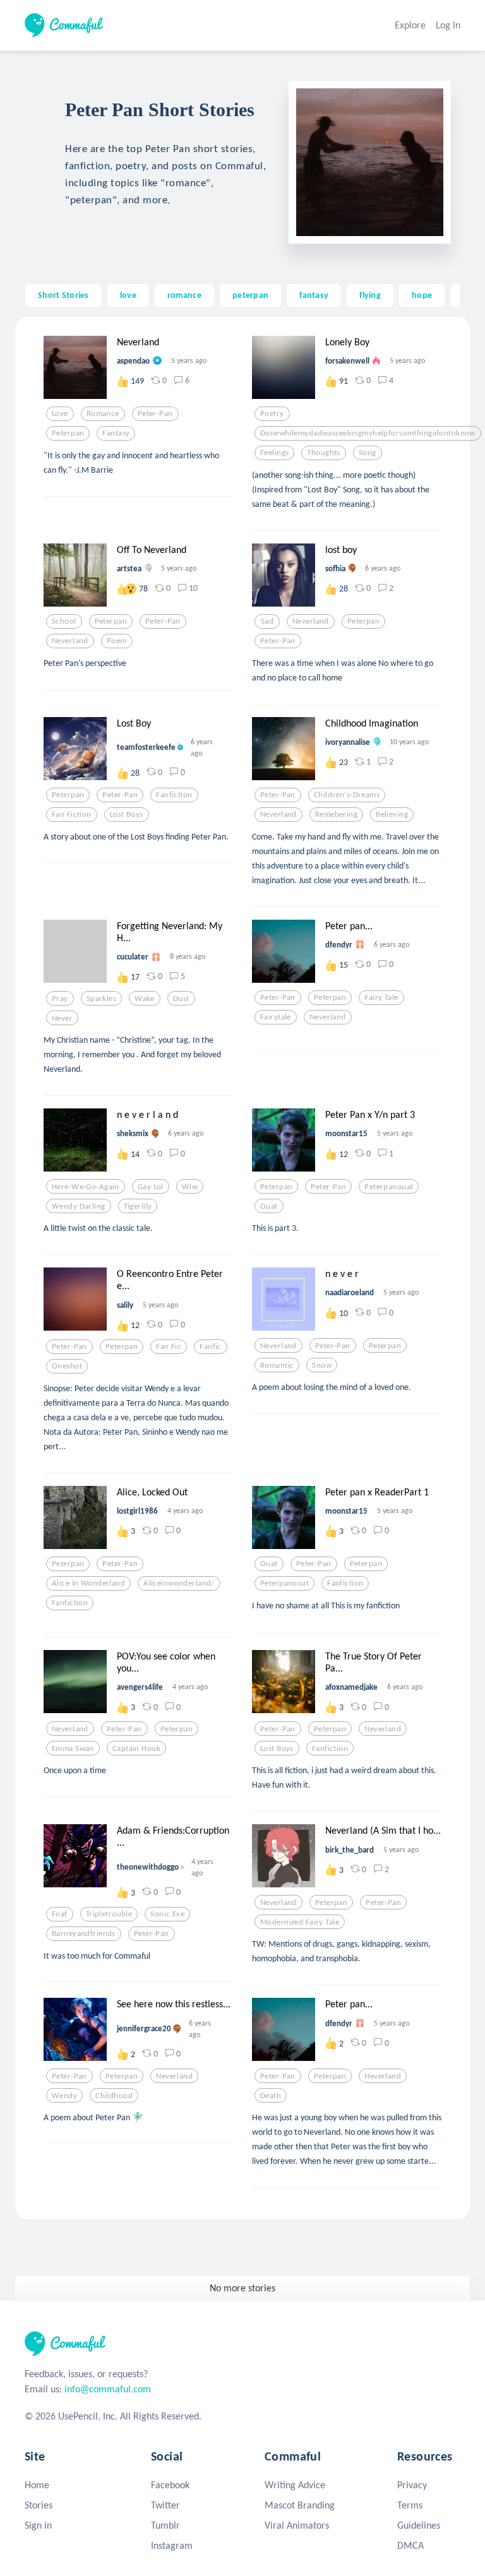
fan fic (169, 1346)
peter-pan (155, 413)
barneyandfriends (84, 1933)
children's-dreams (347, 795)
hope (422, 295)
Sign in (38, 2525)
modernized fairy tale (300, 1922)
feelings (274, 453)
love (128, 295)
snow (322, 1365)
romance (184, 295)
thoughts (323, 453)
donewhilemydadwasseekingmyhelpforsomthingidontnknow (368, 433)
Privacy (412, 2485)
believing (392, 814)
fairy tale (381, 997)
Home (37, 2485)
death (271, 2096)
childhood (114, 2096)
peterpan (250, 295)
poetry (272, 413)
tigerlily (138, 1206)
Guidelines (419, 2525)
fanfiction (174, 795)
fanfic (211, 1346)
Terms (410, 2505)
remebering (336, 814)
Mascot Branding (300, 2505)
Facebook (170, 2485)
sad (267, 621)
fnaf (60, 1914)
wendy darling (79, 1206)
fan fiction (72, 814)
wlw (190, 1187)
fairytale (276, 1017)
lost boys (127, 814)
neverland (70, 641)
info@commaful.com (108, 2389)
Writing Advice (295, 2485)
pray (60, 999)
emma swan (73, 1748)
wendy (64, 2096)
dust (181, 999)
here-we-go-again (86, 1187)
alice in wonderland (88, 1583)
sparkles (101, 999)
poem (117, 641)
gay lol (151, 1187)
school (64, 621)
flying (370, 295)
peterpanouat (389, 1187)
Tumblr (165, 2525)
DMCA (410, 2545)
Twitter (165, 2505)
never (62, 1018)
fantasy (314, 295)
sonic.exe (167, 1914)
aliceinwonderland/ (179, 1583)
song (368, 453)
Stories (39, 2505)
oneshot (67, 1366)
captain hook (136, 1748)
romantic (277, 1365)
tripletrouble (109, 1914)
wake (145, 999)
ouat (269, 1206)
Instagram (172, 2545)
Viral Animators (297, 2525)
